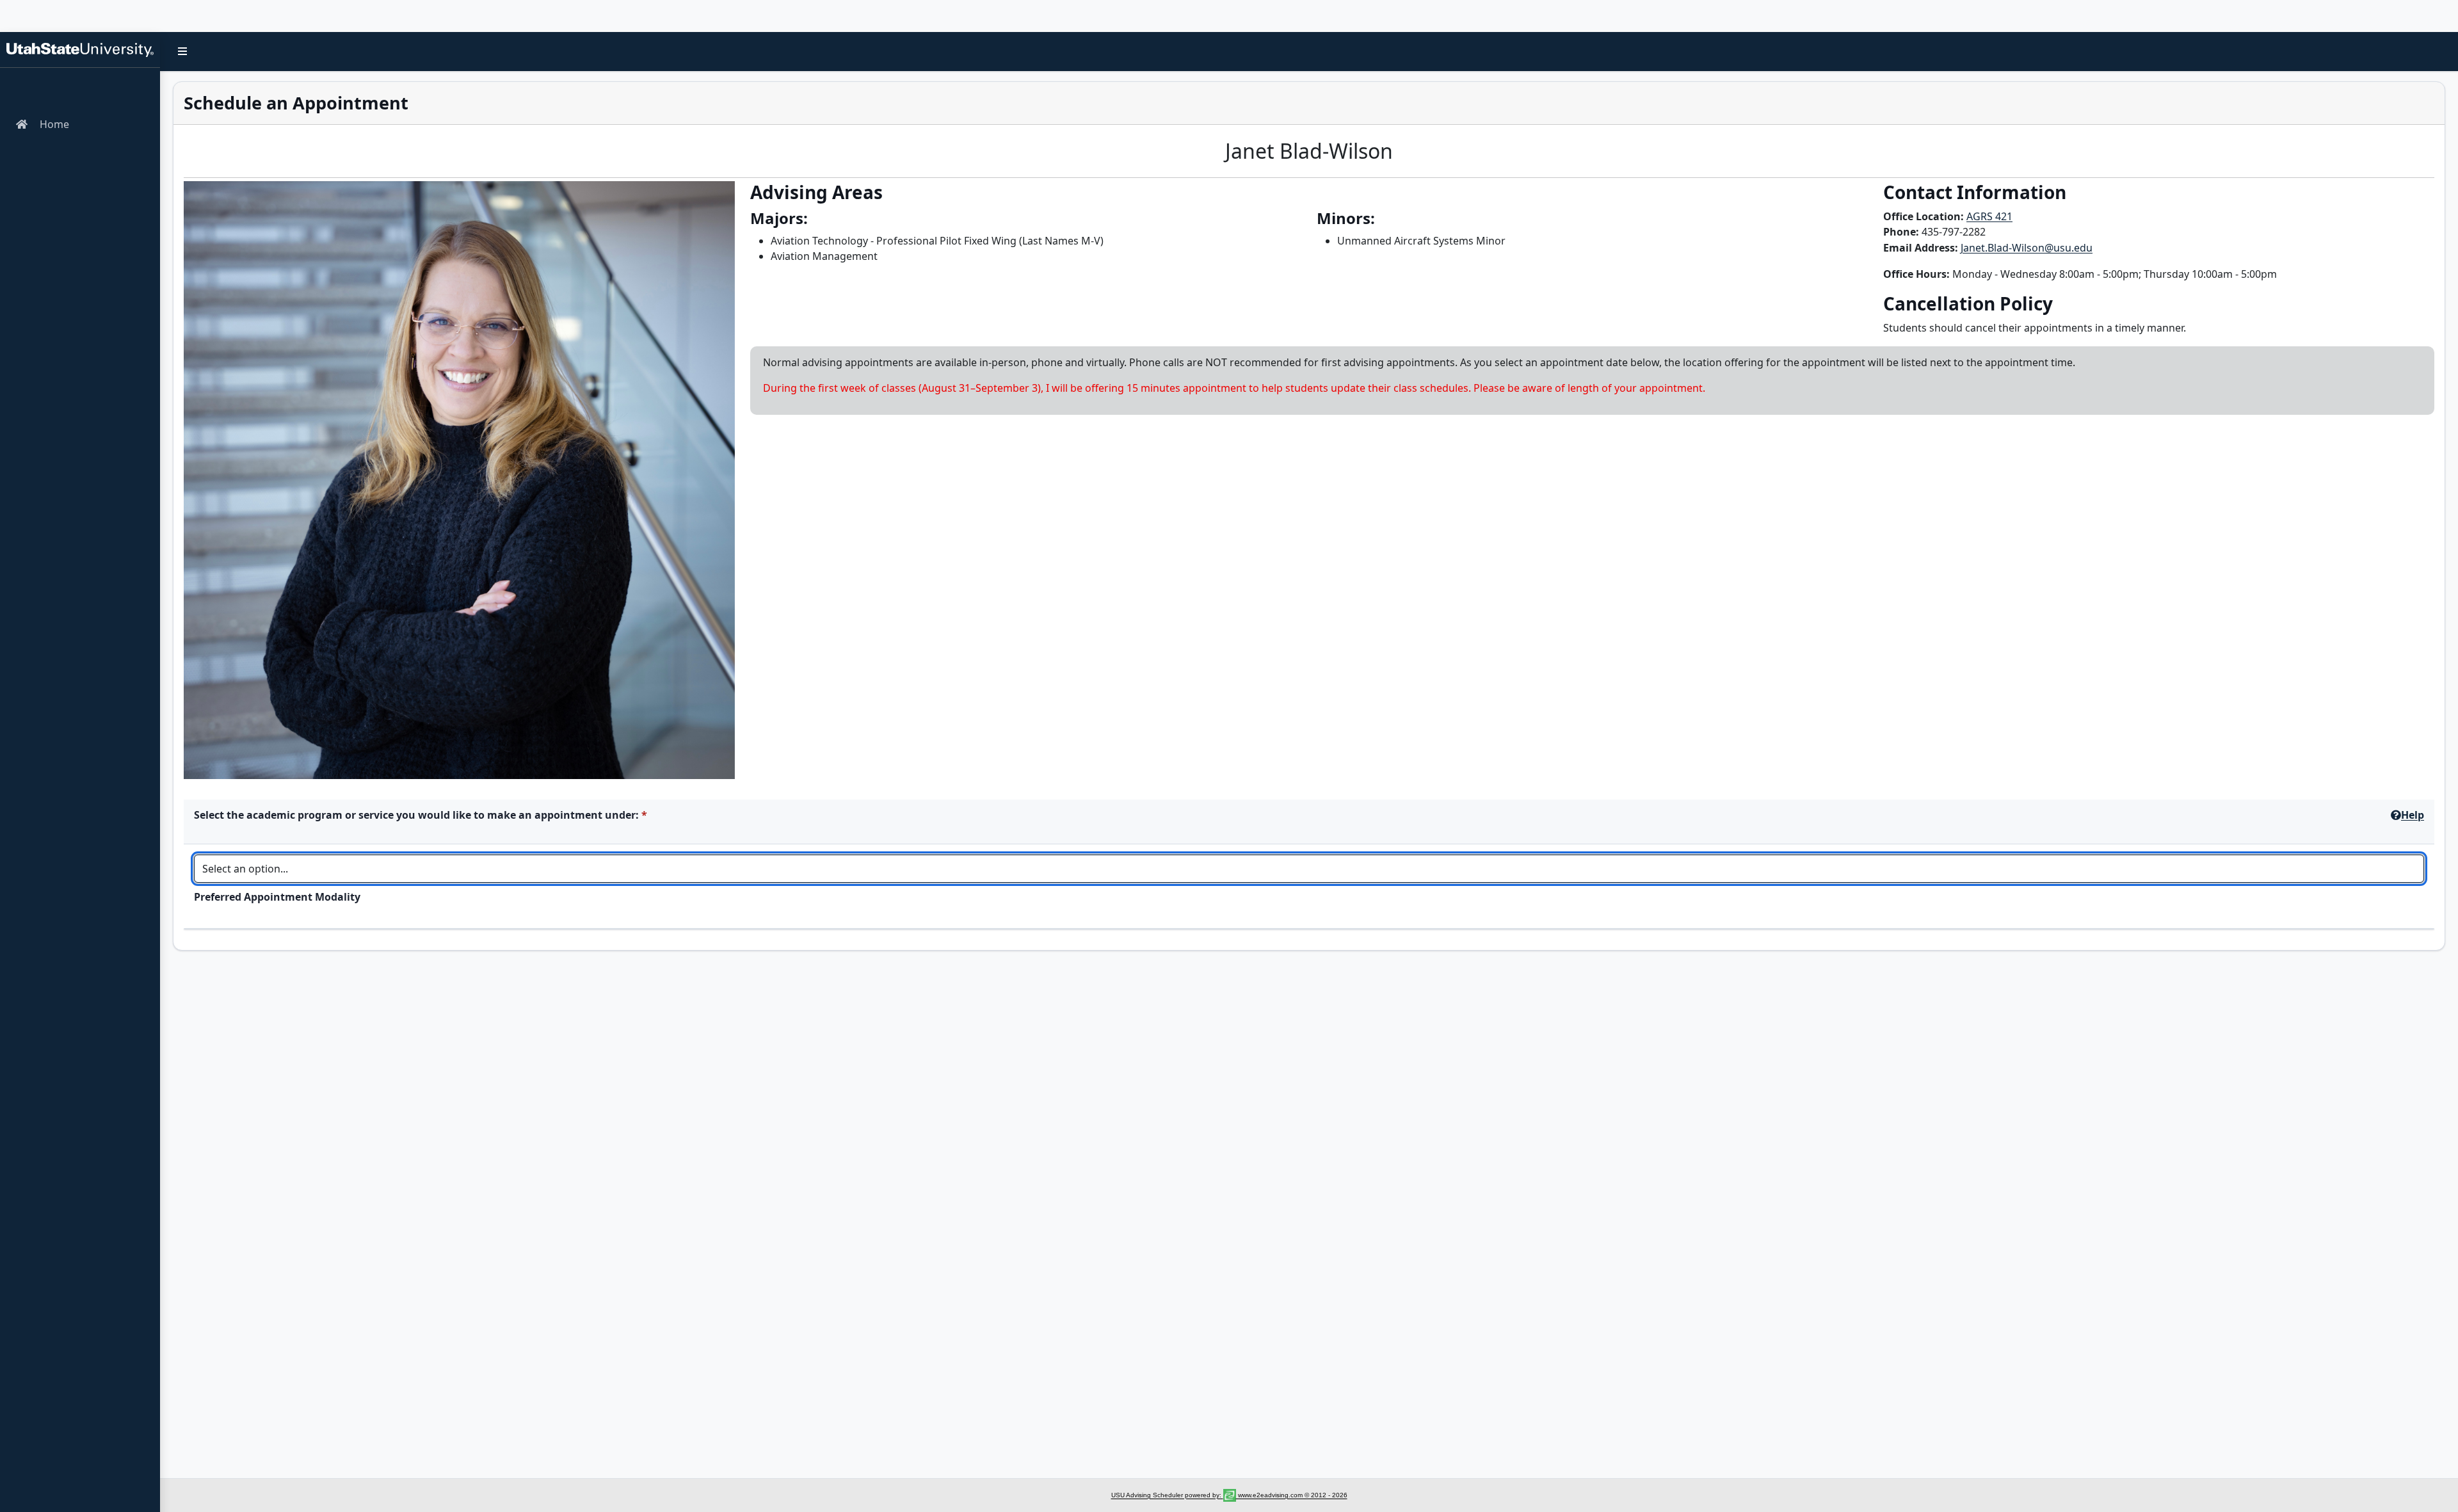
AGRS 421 (1989, 216)
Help (2413, 815)
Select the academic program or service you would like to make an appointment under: (416, 815)
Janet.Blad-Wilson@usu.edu (2027, 248)
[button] (182, 51)
